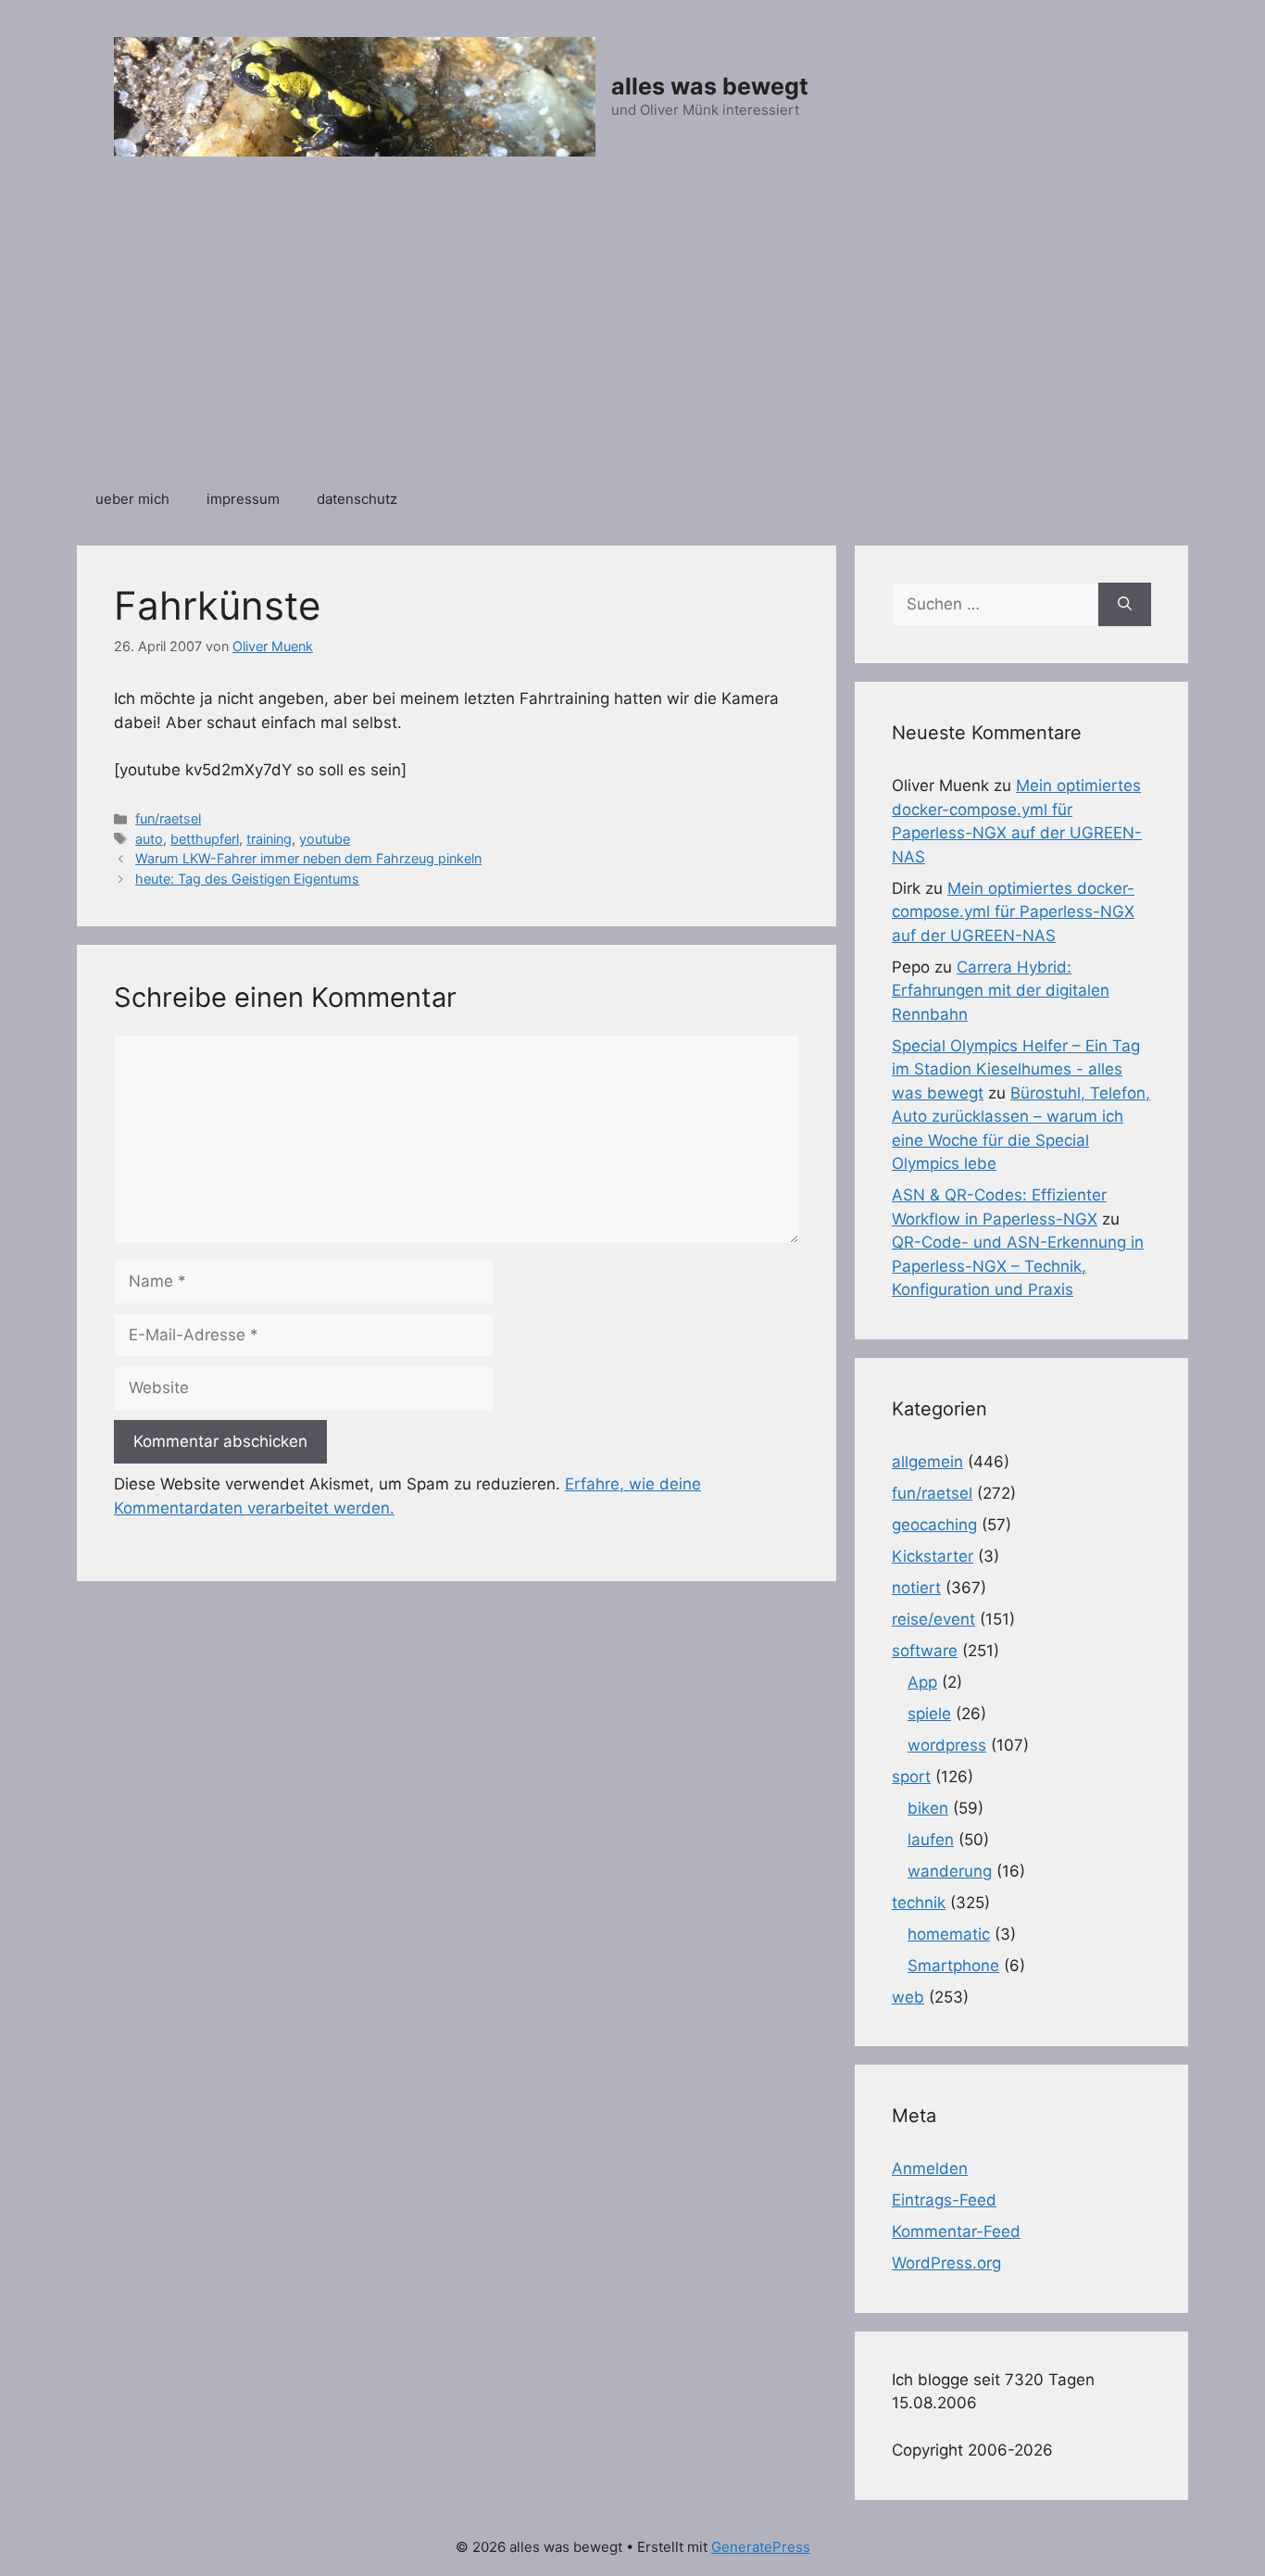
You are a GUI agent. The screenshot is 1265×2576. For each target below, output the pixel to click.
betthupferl (205, 839)
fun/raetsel (168, 818)
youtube (325, 839)
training (269, 839)
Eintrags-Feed (944, 2200)
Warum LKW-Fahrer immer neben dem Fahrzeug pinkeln (308, 858)
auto (149, 839)
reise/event (933, 1619)
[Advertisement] (632, 333)
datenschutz (357, 499)
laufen (931, 1840)
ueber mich (132, 499)
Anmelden (930, 2168)
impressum (243, 499)
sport (911, 1777)
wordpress (947, 1745)
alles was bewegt (710, 86)
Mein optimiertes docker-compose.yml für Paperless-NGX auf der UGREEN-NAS (1013, 912)
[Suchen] (1125, 605)
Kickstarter (933, 1556)
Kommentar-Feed (956, 2231)
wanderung (950, 1871)
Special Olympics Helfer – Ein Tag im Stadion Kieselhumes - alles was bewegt (1016, 1069)
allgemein (927, 1462)
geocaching (934, 1525)
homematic (949, 1934)
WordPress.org (946, 2263)
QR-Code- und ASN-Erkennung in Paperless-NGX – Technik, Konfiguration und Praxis (1018, 1266)
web (908, 1997)
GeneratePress (761, 2547)
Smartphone (953, 1966)
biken (928, 1808)
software (925, 1651)
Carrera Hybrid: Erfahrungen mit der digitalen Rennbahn (1001, 991)
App (922, 1682)
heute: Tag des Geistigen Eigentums (247, 879)
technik (919, 1903)
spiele (929, 1714)
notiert (916, 1588)
